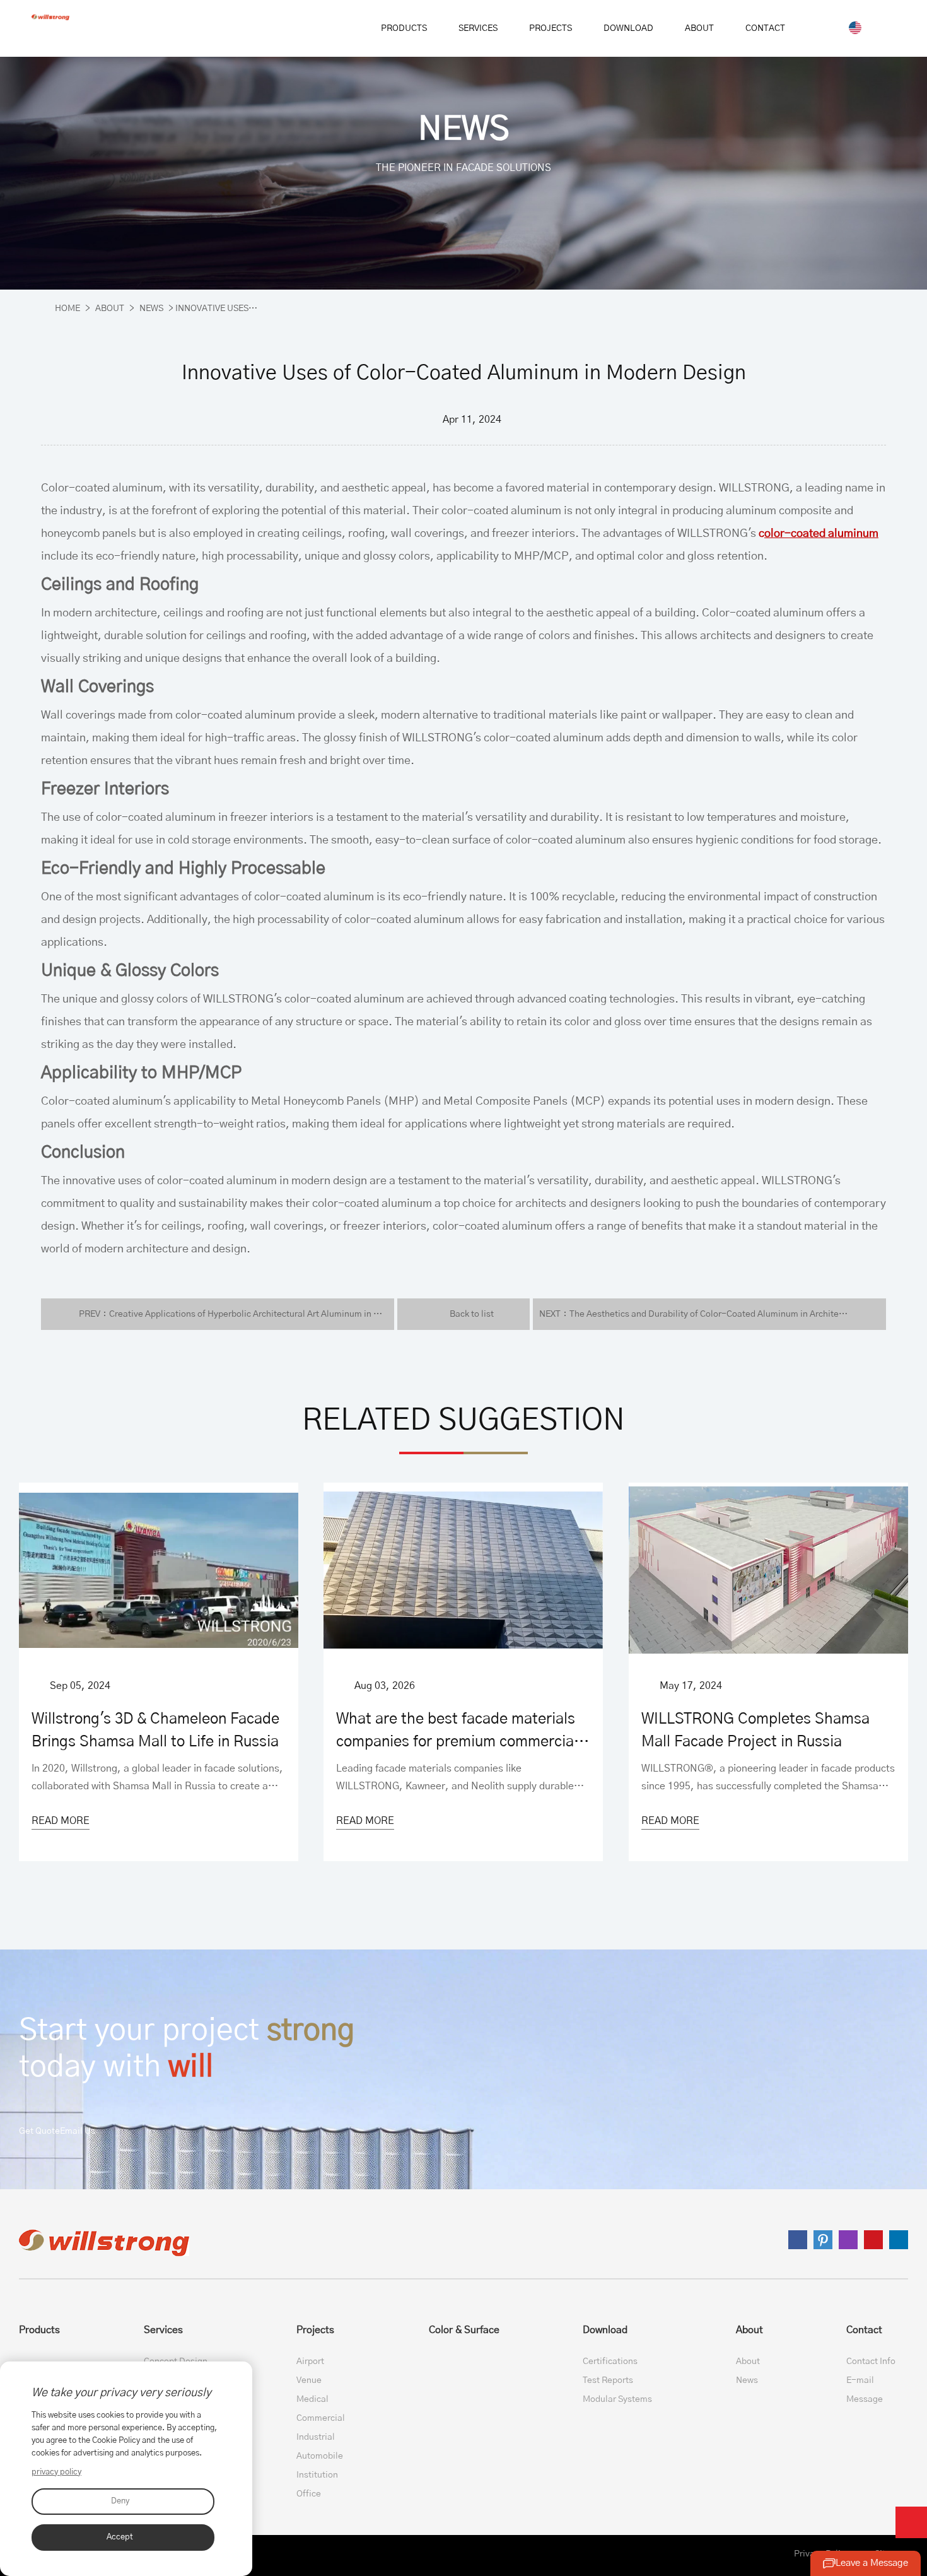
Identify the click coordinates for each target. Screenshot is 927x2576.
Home (67, 309)
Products (39, 2330)
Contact (864, 2330)
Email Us (78, 2131)
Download (605, 2330)
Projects (315, 2330)
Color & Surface (464, 2330)
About (110, 309)
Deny (120, 2501)
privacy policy (56, 2472)
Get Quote (39, 2131)
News (151, 309)
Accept (120, 2537)
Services (163, 2330)
